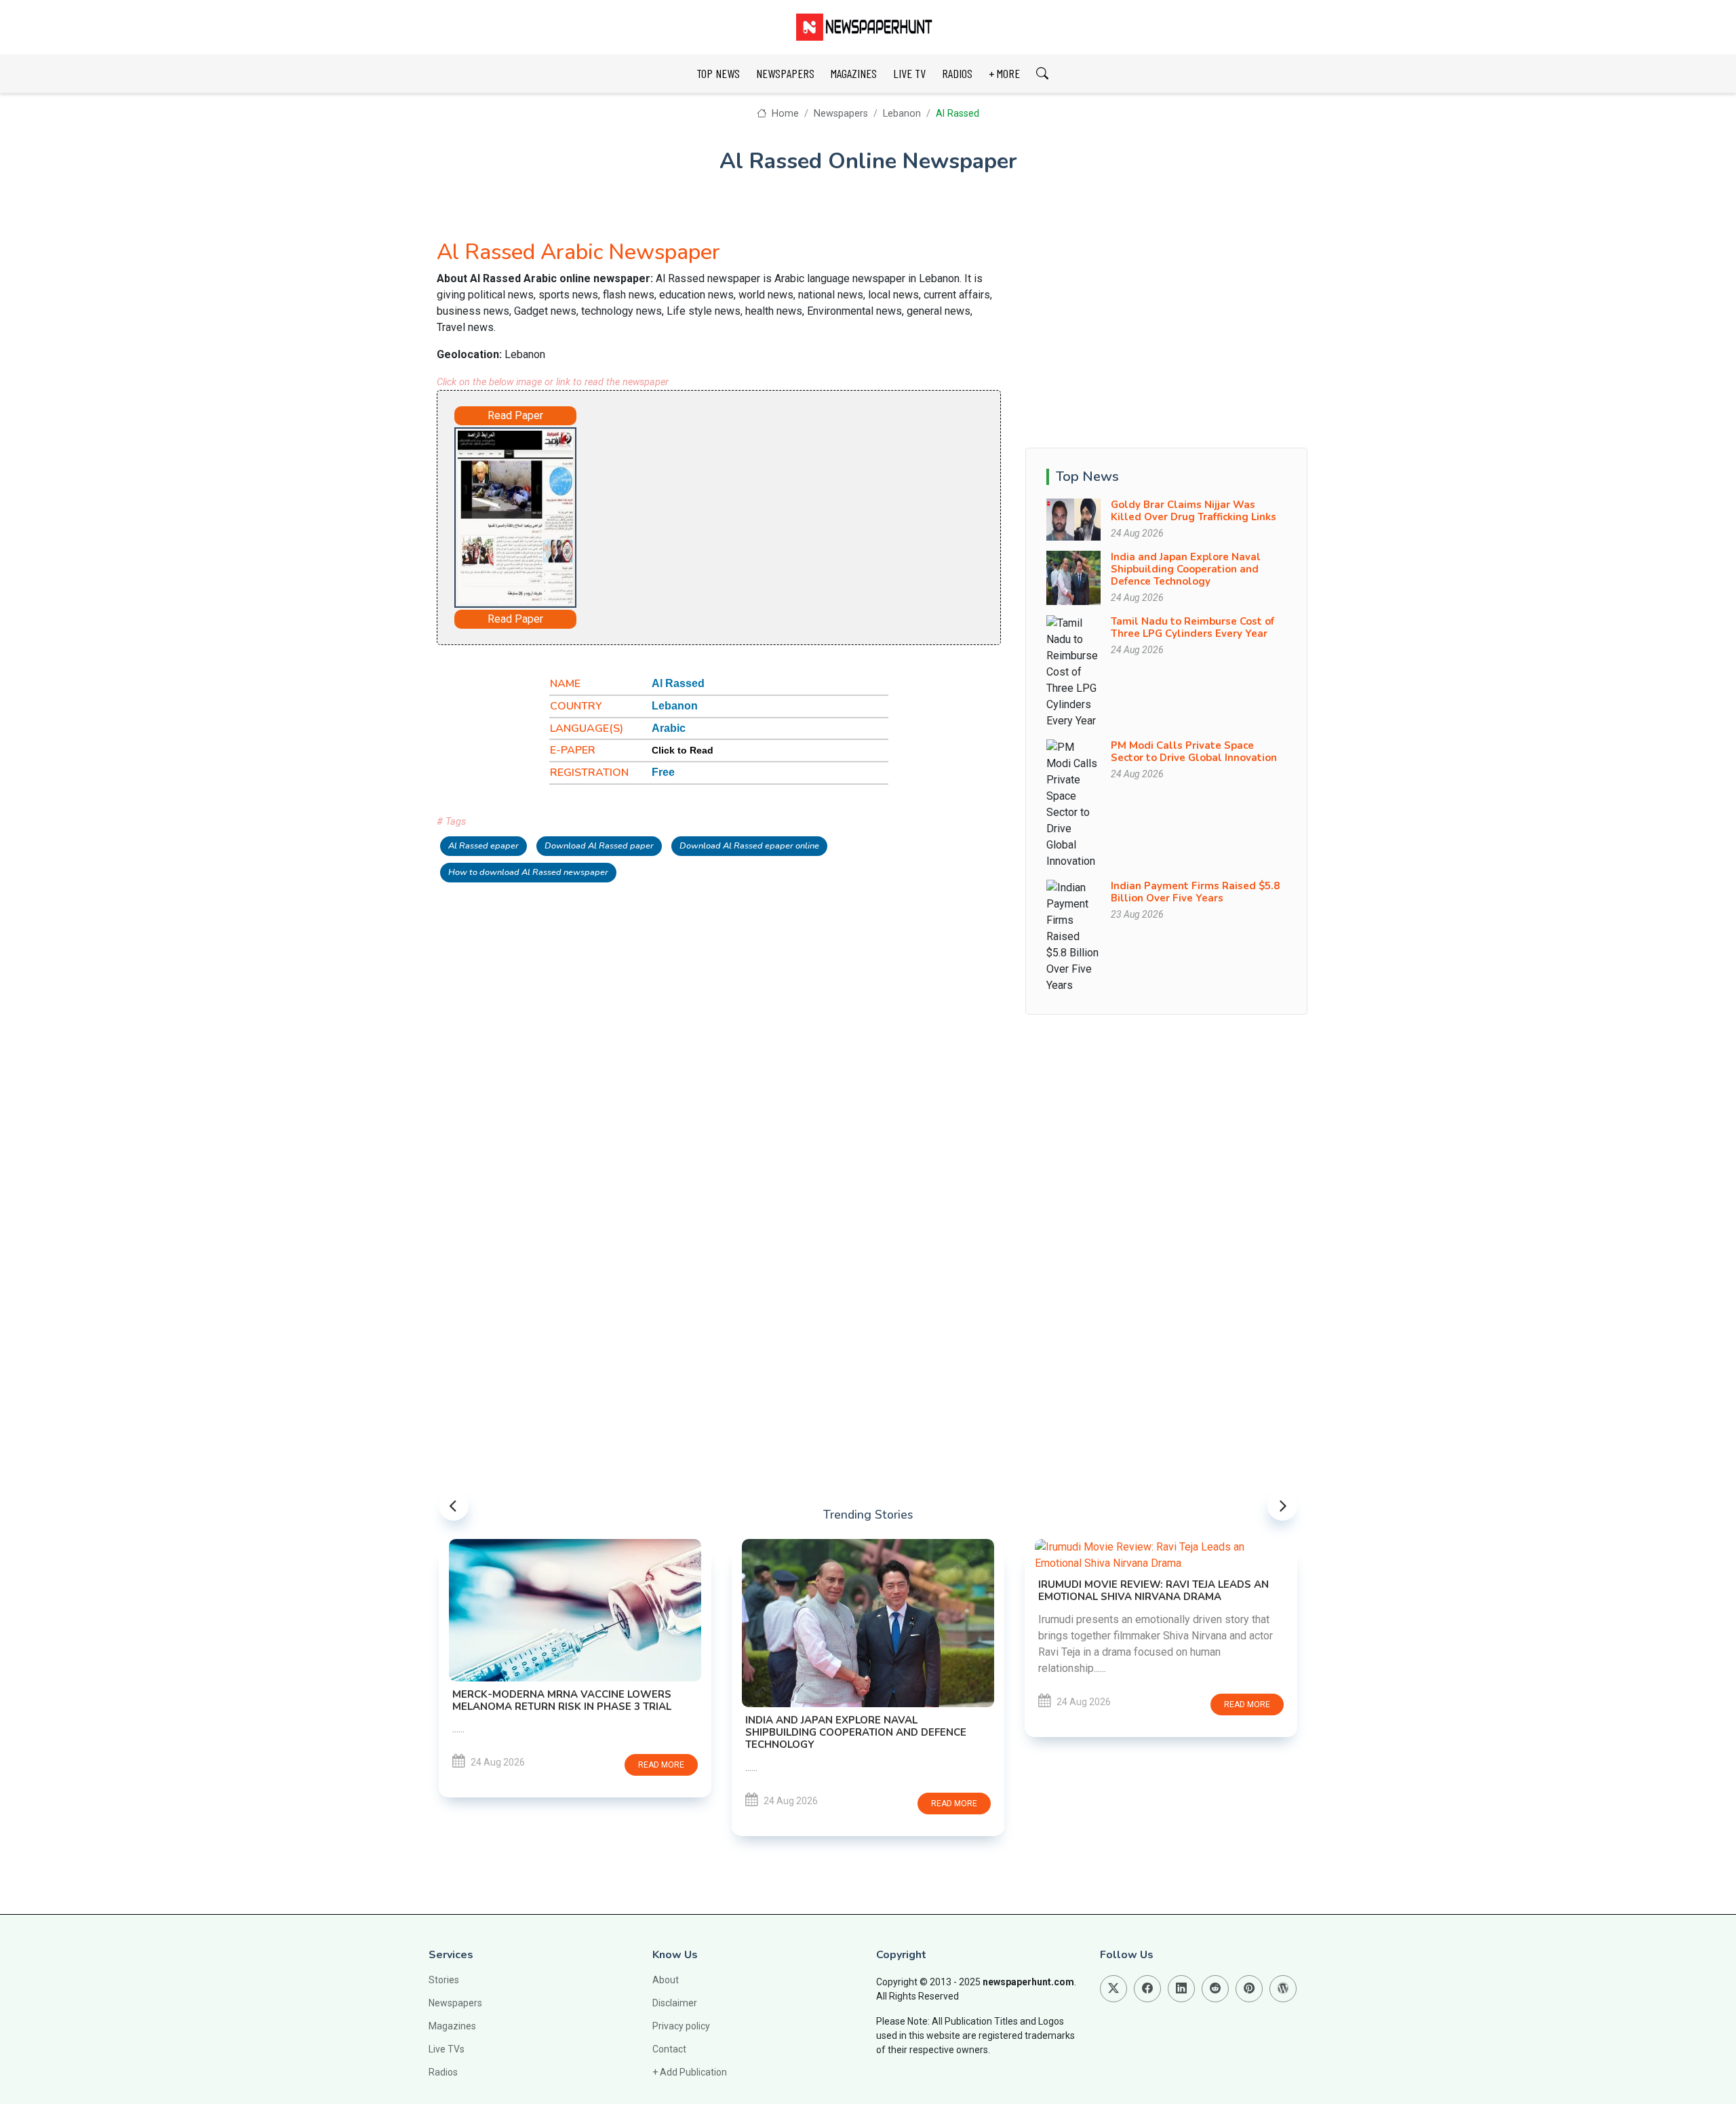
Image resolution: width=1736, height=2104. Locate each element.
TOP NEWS (718, 73)
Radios (443, 2072)
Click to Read (683, 750)
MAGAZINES (854, 73)
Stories (444, 1980)
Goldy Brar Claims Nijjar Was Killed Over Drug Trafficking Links (1193, 511)
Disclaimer (675, 2003)
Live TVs (447, 2049)
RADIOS (957, 73)
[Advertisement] (757, 515)
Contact (669, 2049)
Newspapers (841, 114)
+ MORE (1004, 73)
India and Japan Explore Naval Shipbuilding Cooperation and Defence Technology (1186, 569)
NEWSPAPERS (785, 73)
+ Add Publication (690, 2072)
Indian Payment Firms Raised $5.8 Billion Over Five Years (1195, 892)
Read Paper (515, 415)
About (666, 1980)
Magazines (452, 2026)
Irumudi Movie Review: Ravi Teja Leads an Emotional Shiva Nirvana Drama (1153, 1591)
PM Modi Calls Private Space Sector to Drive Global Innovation (1194, 752)
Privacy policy (681, 2026)
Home (784, 114)
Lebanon (902, 114)
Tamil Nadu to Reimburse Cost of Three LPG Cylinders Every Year (1192, 627)
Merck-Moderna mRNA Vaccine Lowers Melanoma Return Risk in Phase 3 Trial (562, 1700)
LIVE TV (909, 73)
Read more (661, 1765)
